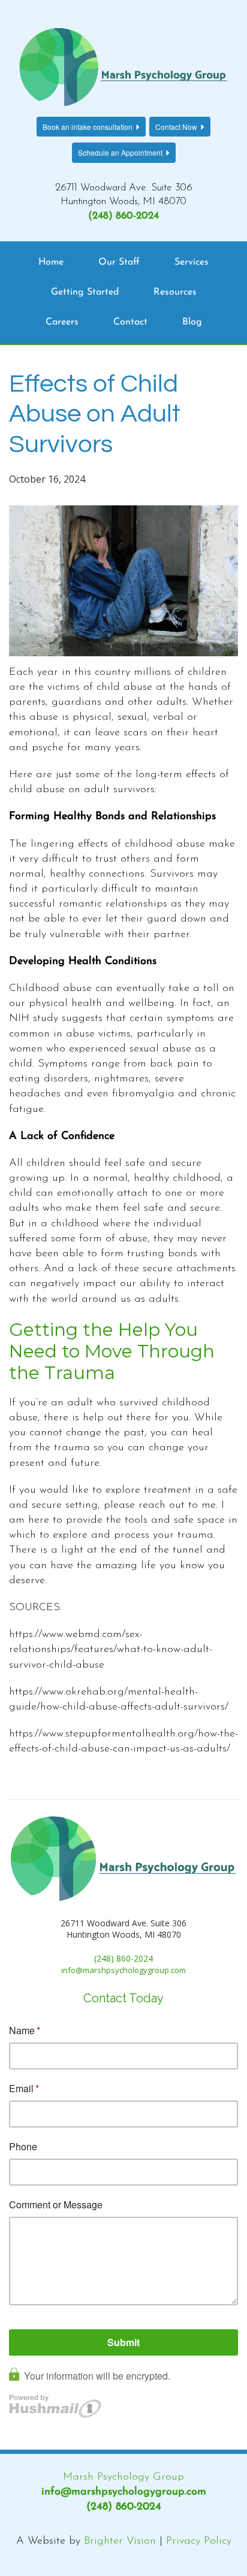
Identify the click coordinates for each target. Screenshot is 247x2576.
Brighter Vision (120, 2541)
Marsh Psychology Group (123, 2477)
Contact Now (176, 127)
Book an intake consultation (88, 127)
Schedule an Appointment (120, 152)
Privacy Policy (199, 2541)
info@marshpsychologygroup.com (124, 2492)
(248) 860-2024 (123, 216)
